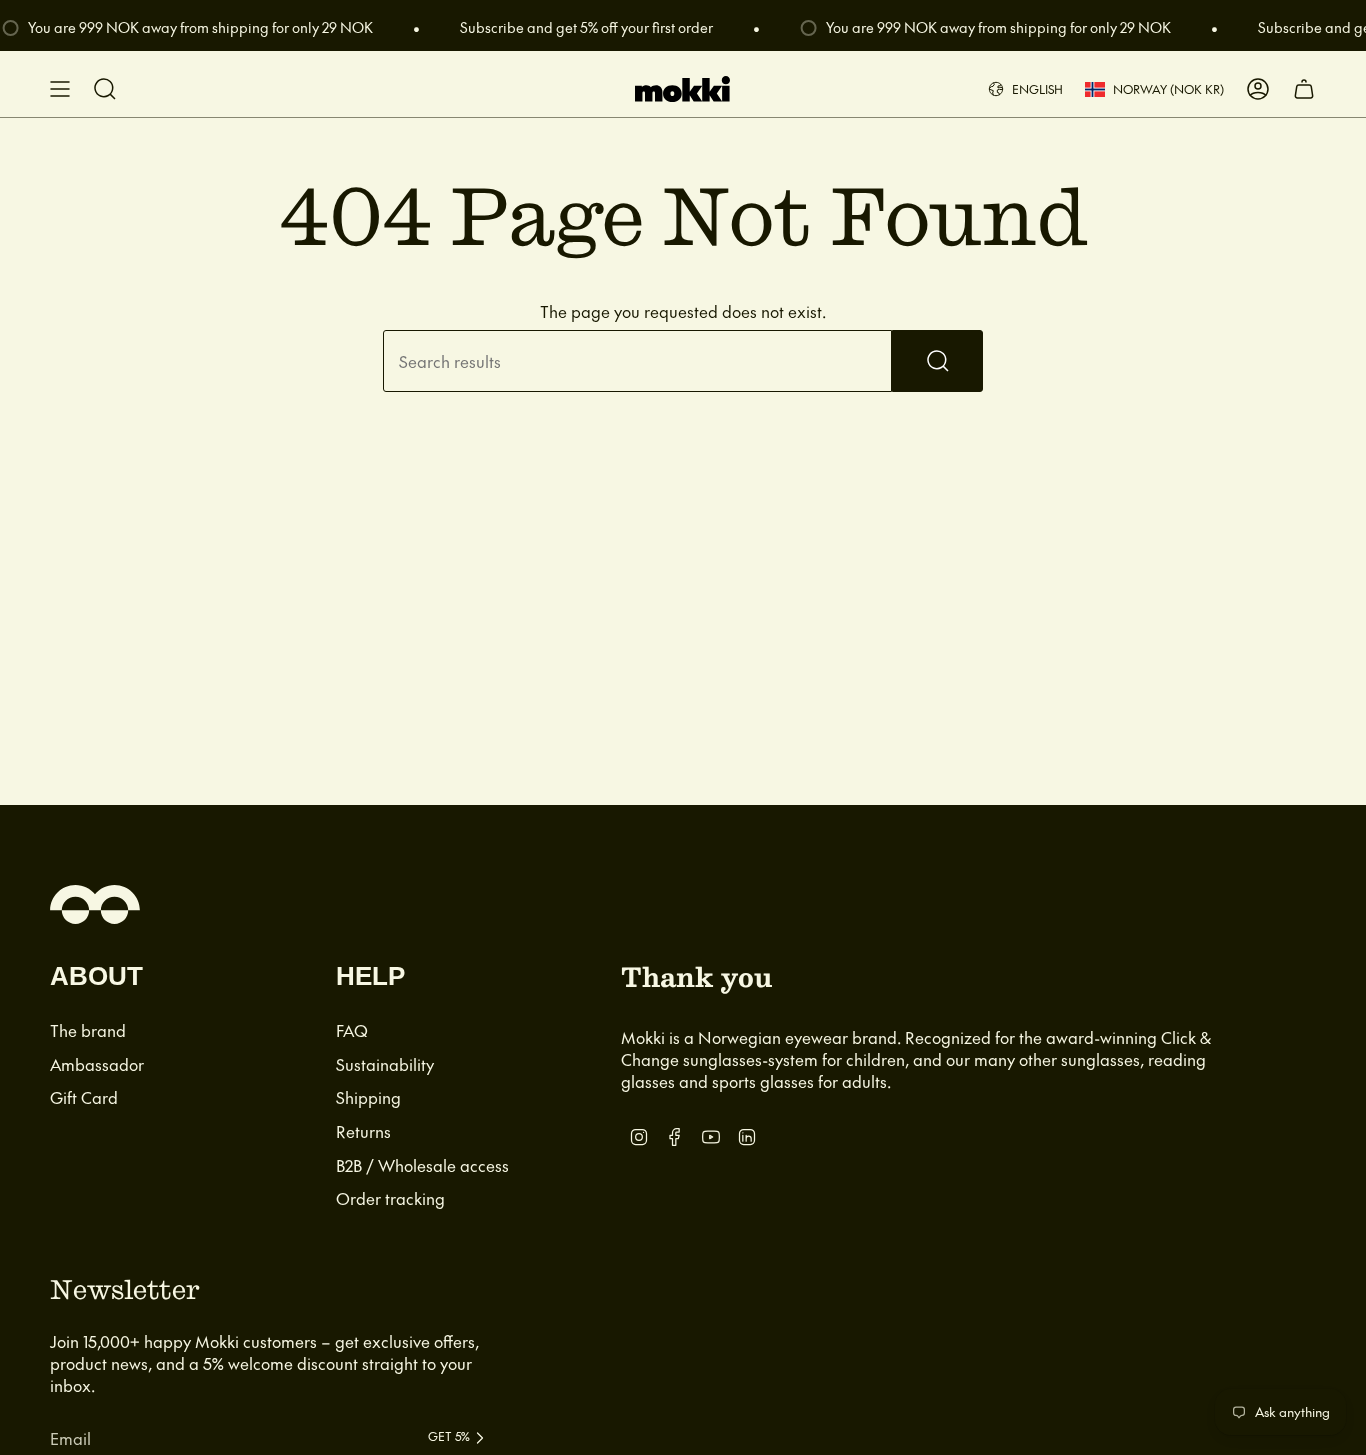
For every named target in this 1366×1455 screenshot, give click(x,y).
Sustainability (385, 1064)
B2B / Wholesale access (422, 1165)
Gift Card (84, 1097)
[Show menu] (60, 89)
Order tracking (390, 1198)
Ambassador (97, 1064)
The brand (88, 1030)
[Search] (937, 361)
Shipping (368, 1097)
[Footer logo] (95, 904)
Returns (363, 1131)
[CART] (1304, 89)
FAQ (352, 1030)
